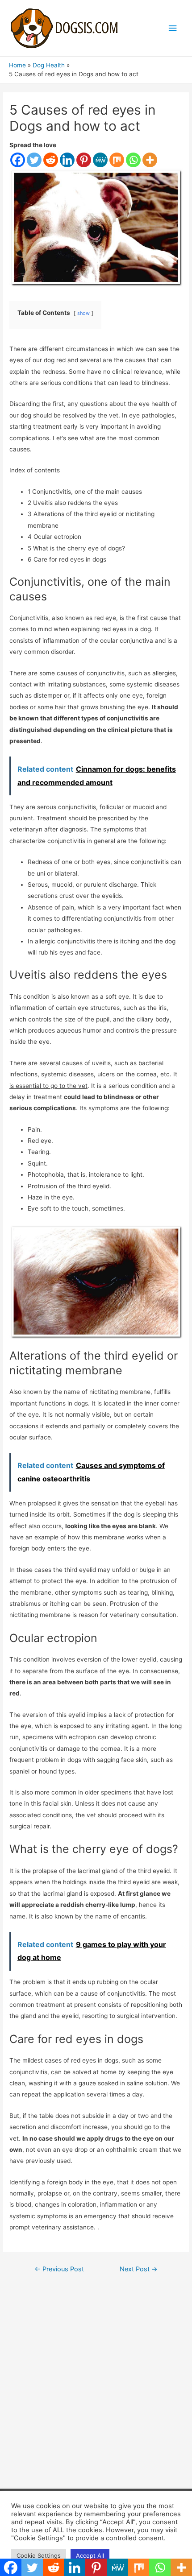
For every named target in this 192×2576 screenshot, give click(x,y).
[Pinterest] (84, 160)
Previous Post (59, 2269)
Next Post (139, 2269)
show (83, 313)
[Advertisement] (96, 2383)
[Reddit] (51, 160)
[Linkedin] (67, 160)
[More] (150, 160)
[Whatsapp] (133, 160)
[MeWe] (100, 160)
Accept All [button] (90, 2555)
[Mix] (117, 160)
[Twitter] (34, 160)
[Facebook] (18, 160)
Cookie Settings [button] (39, 2555)
